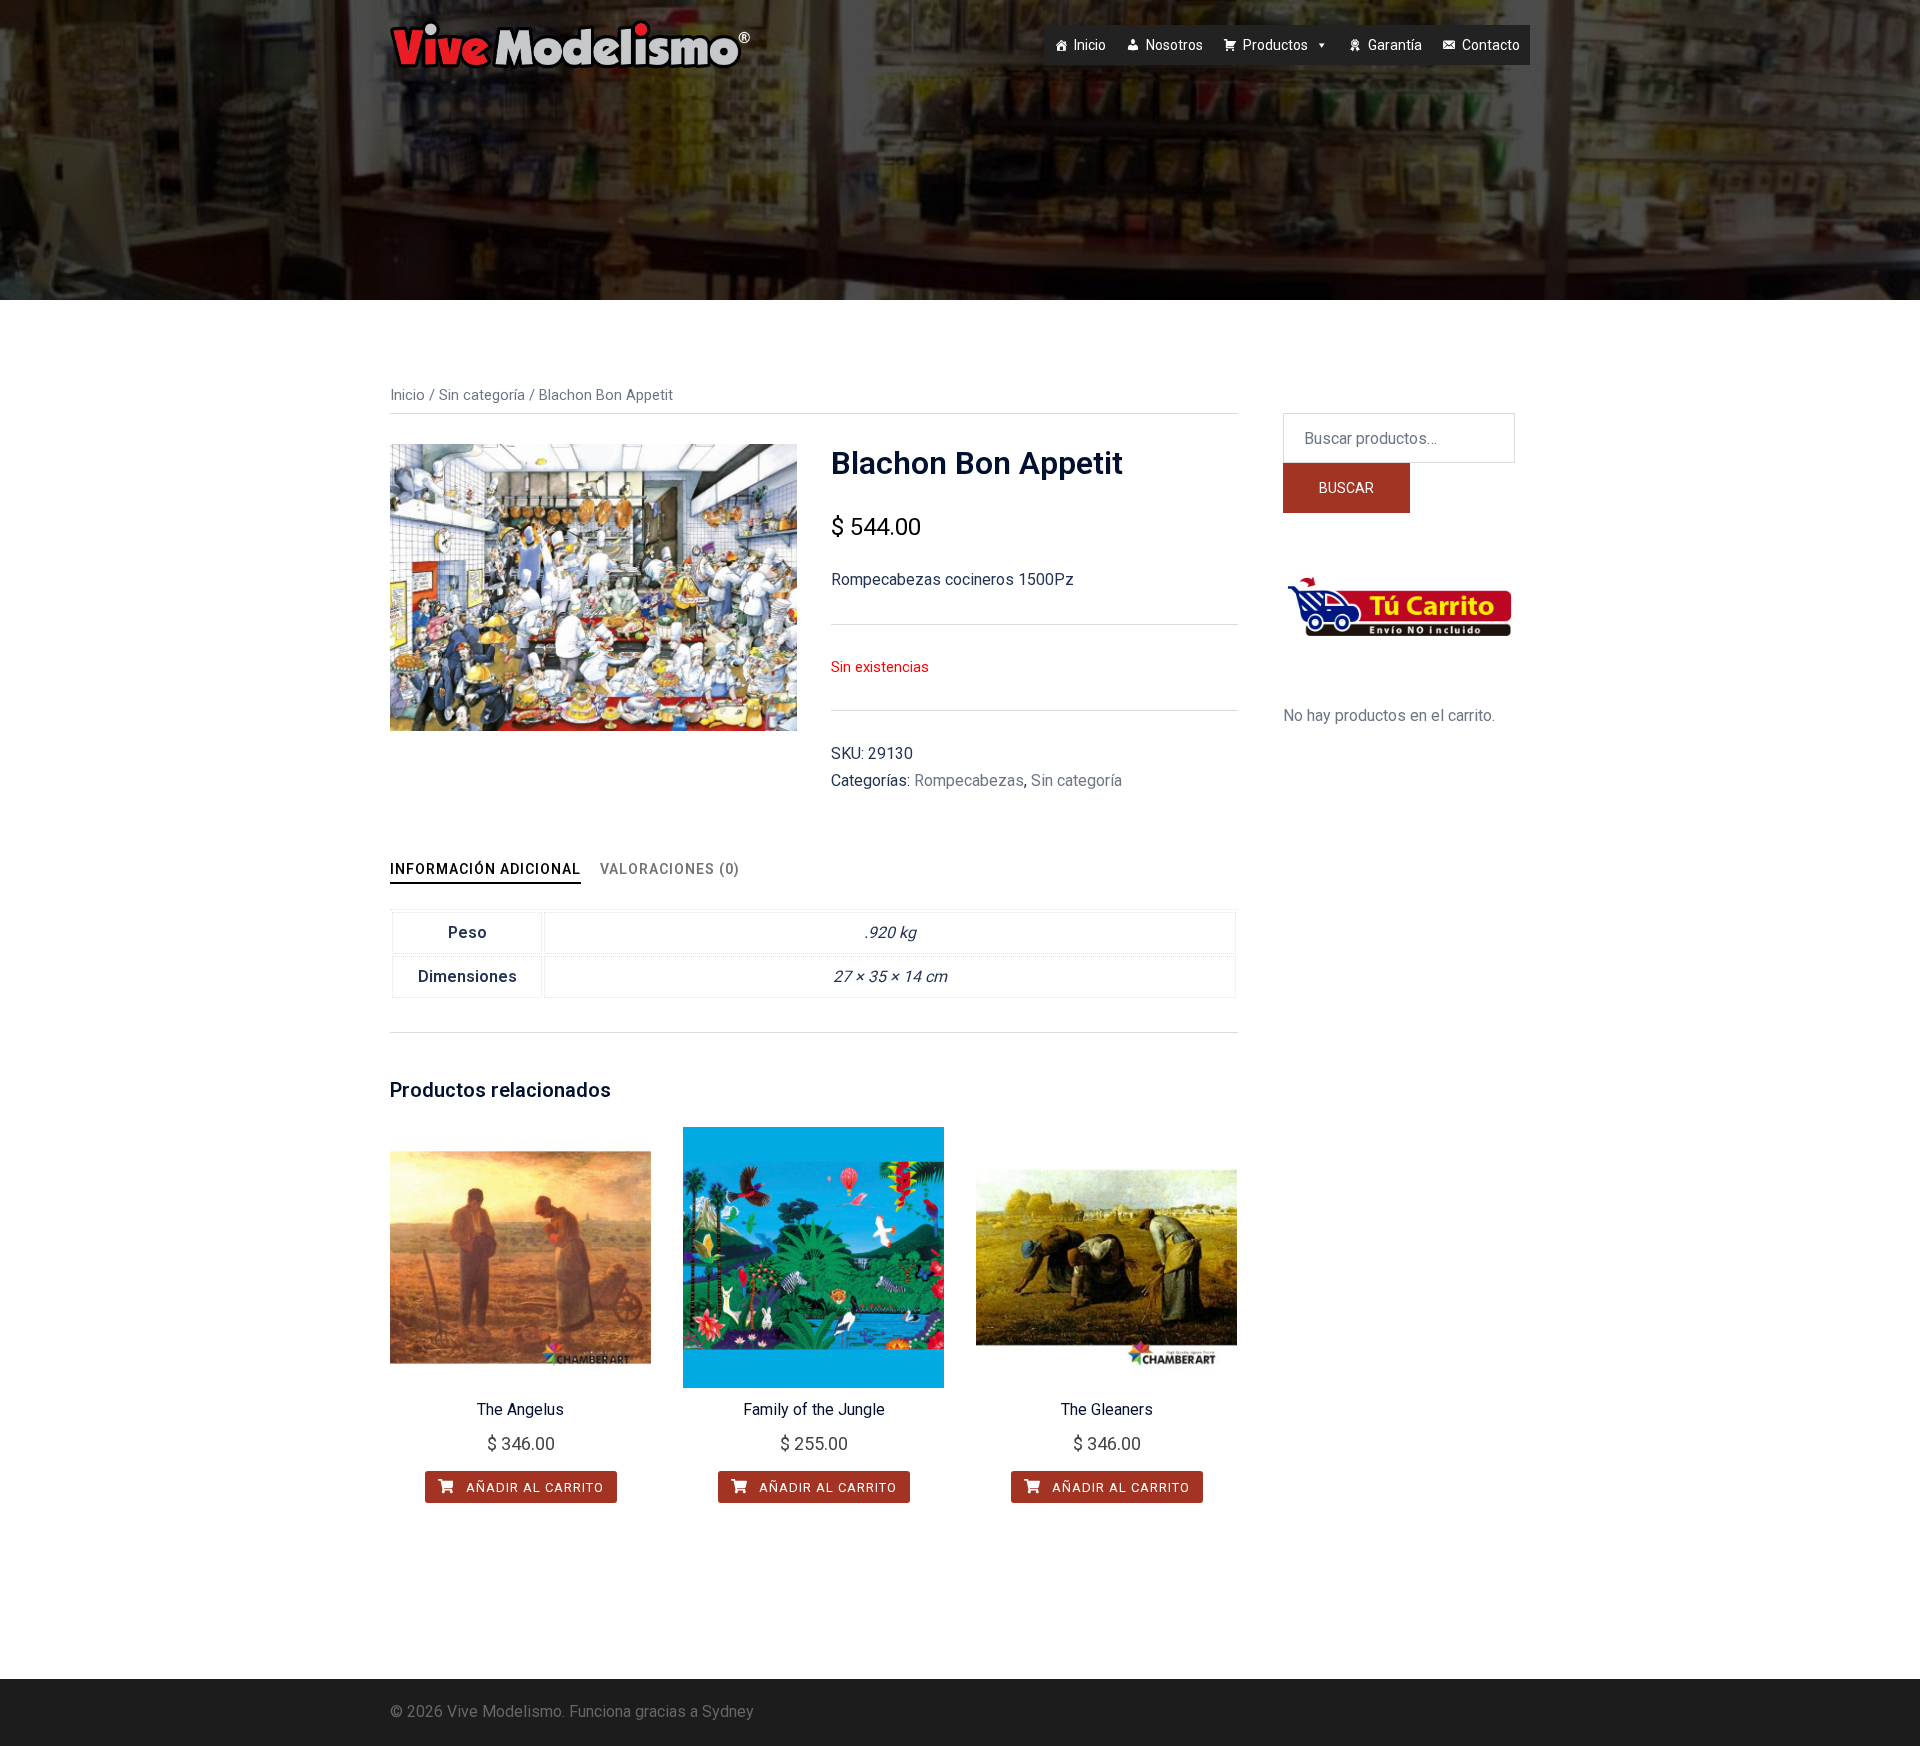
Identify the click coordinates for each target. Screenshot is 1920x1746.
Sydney (728, 1711)
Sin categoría (482, 395)
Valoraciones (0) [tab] (670, 869)
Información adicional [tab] (485, 869)
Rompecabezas (969, 780)
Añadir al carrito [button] (533, 1487)
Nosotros (1174, 45)
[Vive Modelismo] (570, 43)
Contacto (1491, 45)
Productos (1275, 45)
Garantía (1395, 45)
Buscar (1346, 488)
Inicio (1090, 45)
